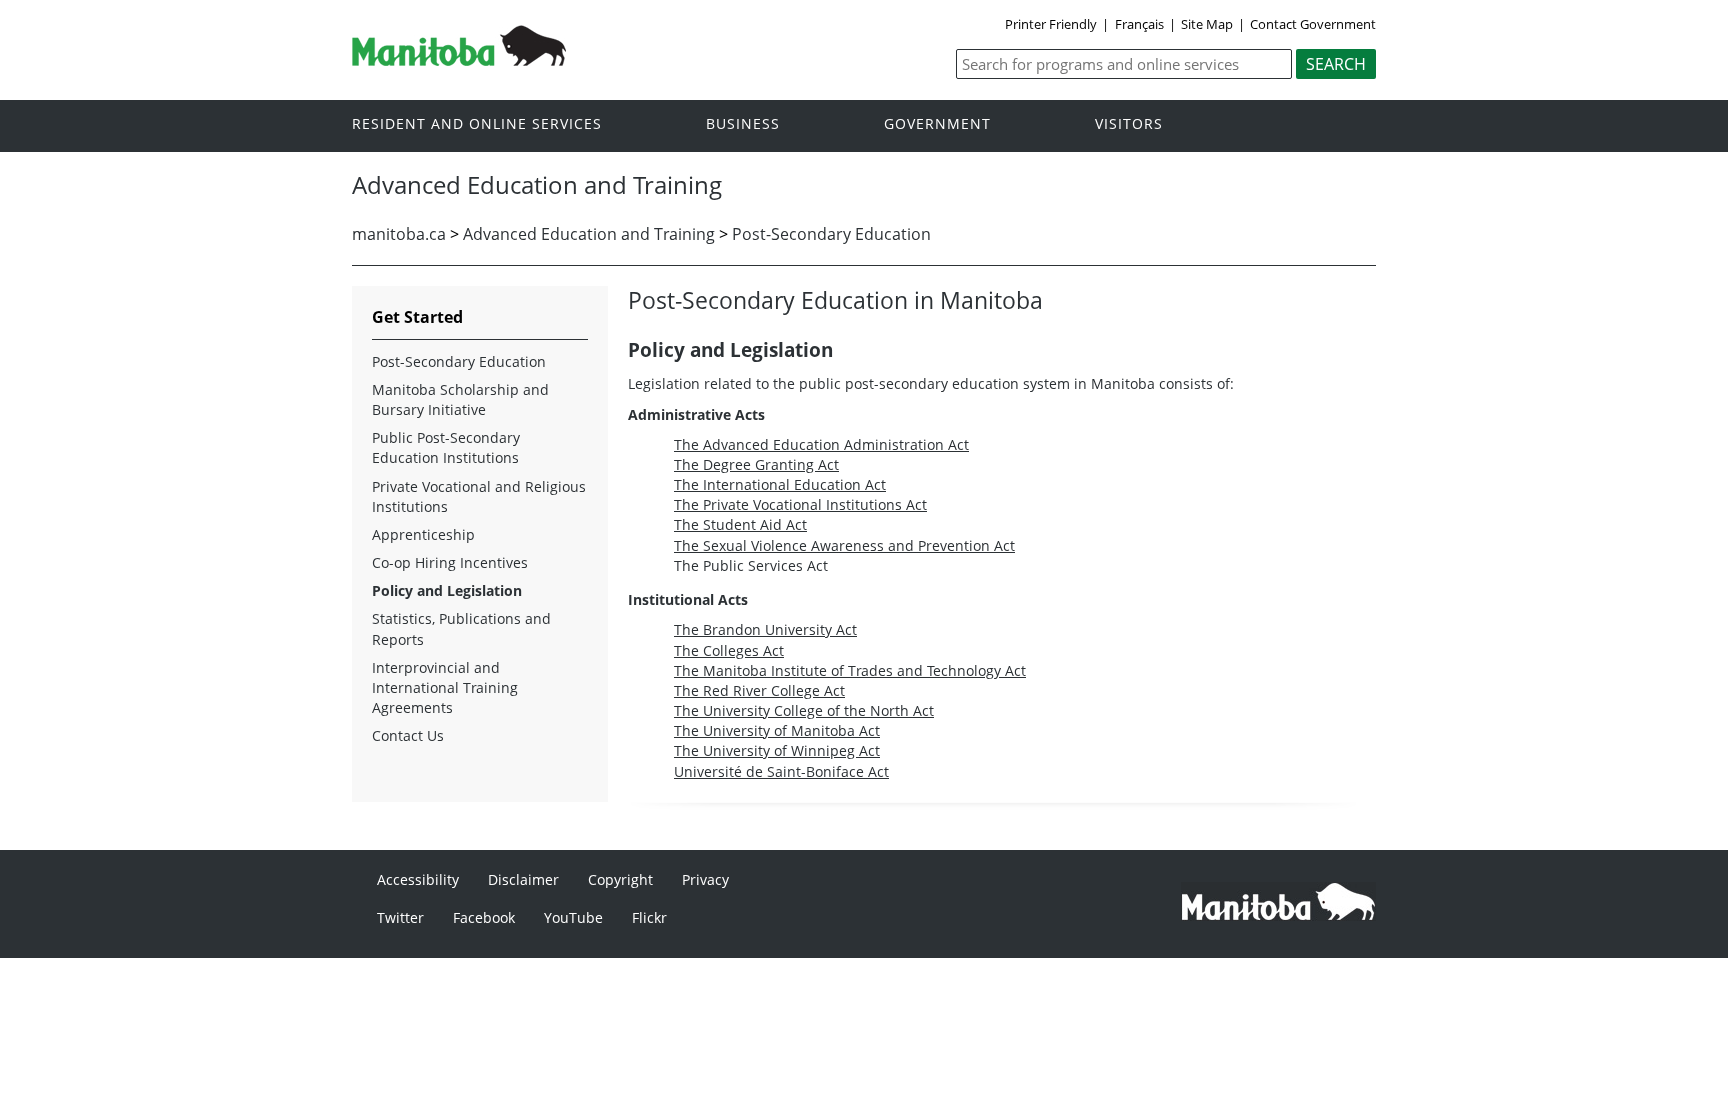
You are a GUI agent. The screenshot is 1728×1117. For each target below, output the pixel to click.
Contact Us (408, 735)
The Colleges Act (729, 650)
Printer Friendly (1051, 24)
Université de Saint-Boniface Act (781, 771)
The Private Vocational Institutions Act (800, 504)
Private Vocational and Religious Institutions (479, 496)
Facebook (484, 917)
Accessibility (418, 879)
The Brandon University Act (765, 629)
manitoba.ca (399, 234)
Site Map (1207, 24)
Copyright (620, 879)
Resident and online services (477, 124)
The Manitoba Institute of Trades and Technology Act (850, 670)
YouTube (573, 917)
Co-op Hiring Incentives (450, 562)
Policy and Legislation (447, 590)
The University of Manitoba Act (777, 730)
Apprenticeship (423, 534)
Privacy (705, 879)
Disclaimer (523, 879)
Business (743, 124)
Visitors (1129, 124)
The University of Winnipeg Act (777, 750)
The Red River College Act (759, 690)
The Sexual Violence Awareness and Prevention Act (844, 545)
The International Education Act (780, 484)
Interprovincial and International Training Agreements (445, 687)
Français (1139, 24)
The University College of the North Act (804, 710)
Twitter (400, 917)
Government (937, 124)
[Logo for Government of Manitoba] (459, 60)
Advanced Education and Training (589, 234)
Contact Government (1313, 24)
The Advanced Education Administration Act (821, 444)
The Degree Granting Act (756, 464)
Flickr (649, 917)
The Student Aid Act (740, 524)
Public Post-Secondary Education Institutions (446, 447)
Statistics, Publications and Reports (461, 628)
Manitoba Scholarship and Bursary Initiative (460, 399)
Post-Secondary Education (831, 234)
